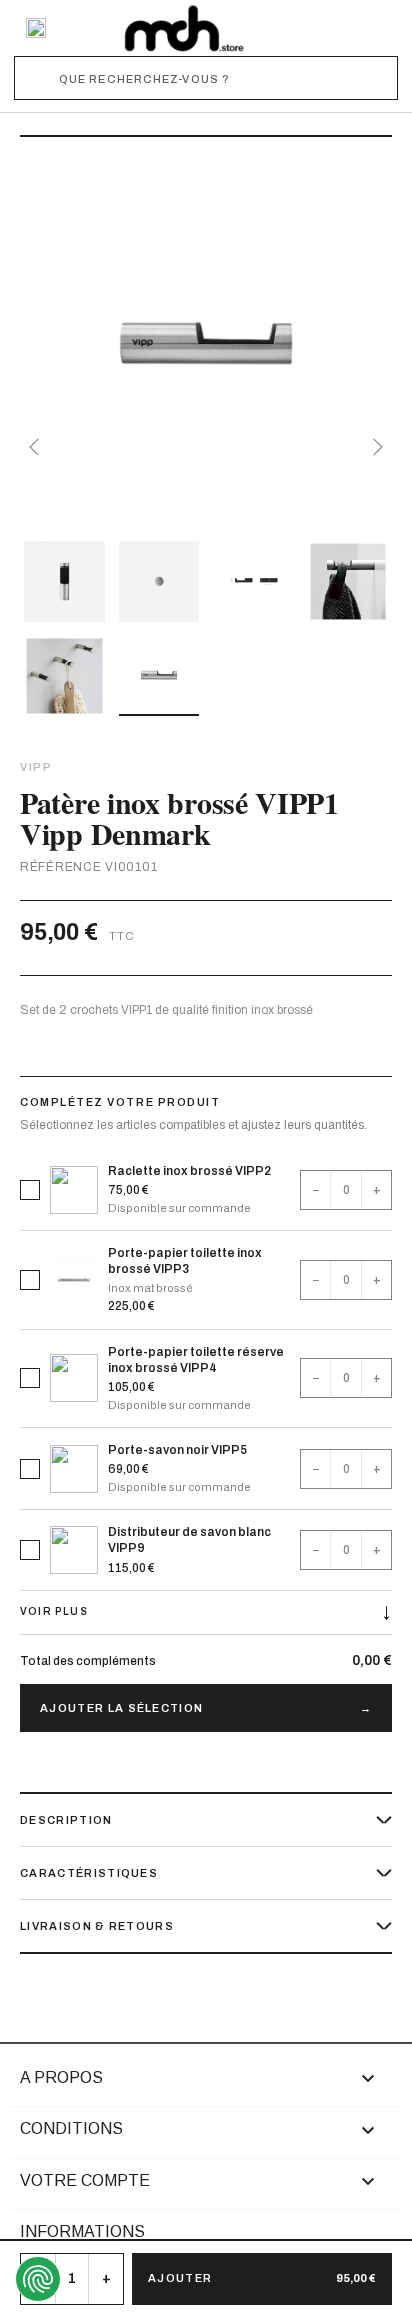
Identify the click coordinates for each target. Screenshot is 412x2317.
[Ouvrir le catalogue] (36, 28)
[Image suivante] (374, 447)
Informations (82, 2231)
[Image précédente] (38, 447)
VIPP (36, 767)
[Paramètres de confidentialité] (38, 2279)
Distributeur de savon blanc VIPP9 (189, 1540)
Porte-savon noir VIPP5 (177, 1450)
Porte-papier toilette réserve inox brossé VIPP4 (196, 1360)
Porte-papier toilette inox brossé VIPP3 (185, 1261)
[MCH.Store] (184, 28)
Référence (60, 867)
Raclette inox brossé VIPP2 (189, 1171)
